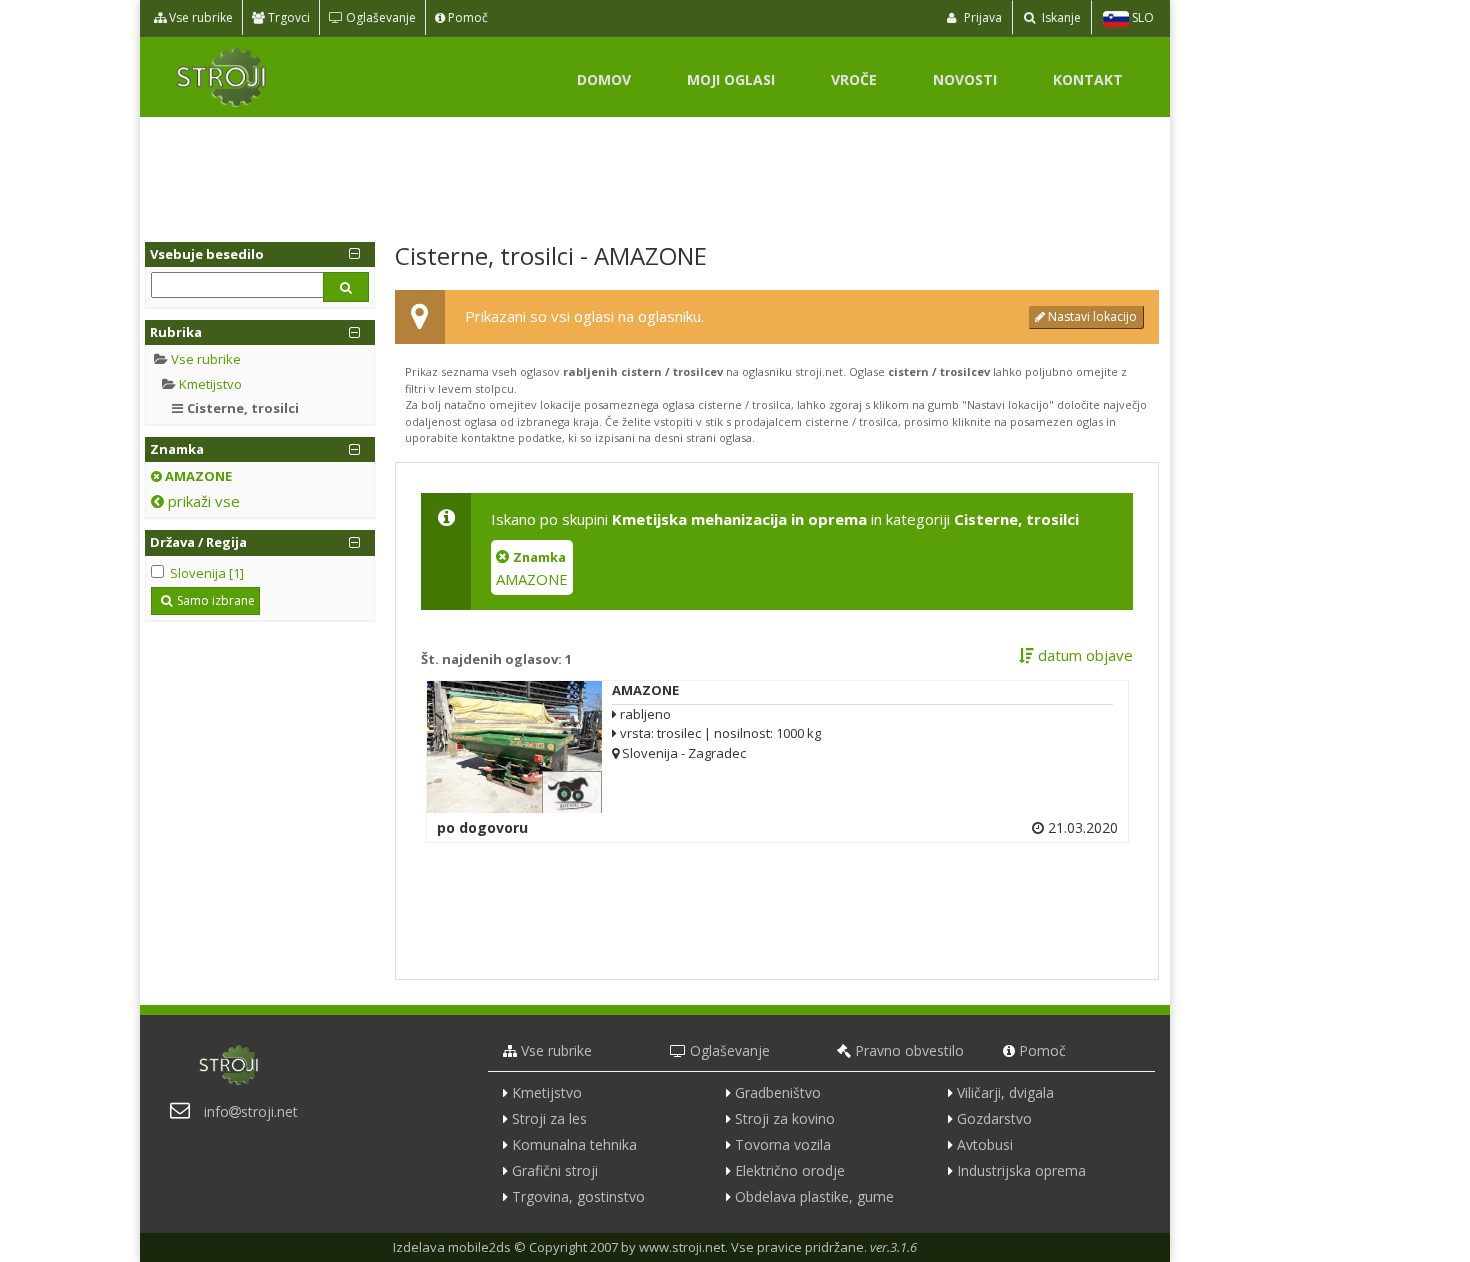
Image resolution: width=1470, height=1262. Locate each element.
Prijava (981, 17)
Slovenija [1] (207, 573)
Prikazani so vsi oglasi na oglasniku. (584, 316)
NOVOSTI (965, 79)
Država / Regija (198, 542)
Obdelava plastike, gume (814, 1196)
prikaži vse (202, 501)
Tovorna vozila (783, 1144)
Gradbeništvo (778, 1092)
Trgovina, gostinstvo (578, 1196)
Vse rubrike (199, 17)
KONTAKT (1088, 79)
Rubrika (176, 332)
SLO (1141, 17)
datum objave (1083, 655)
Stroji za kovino (785, 1118)
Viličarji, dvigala (1005, 1092)
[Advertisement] (655, 172)
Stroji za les (549, 1118)
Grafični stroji (555, 1170)
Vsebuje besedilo (207, 254)
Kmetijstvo (210, 384)
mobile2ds (479, 1247)
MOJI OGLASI (731, 79)
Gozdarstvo (994, 1118)
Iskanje (1060, 17)
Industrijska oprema (1021, 1170)
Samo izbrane (216, 600)
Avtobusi (985, 1144)
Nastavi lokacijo (1091, 316)
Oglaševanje (379, 17)
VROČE (854, 79)
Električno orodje (790, 1170)
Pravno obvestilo (909, 1050)
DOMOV (604, 79)
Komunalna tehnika (574, 1144)
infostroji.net (251, 1111)
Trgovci (287, 17)
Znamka (177, 449)
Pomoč (466, 17)
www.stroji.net (682, 1247)
